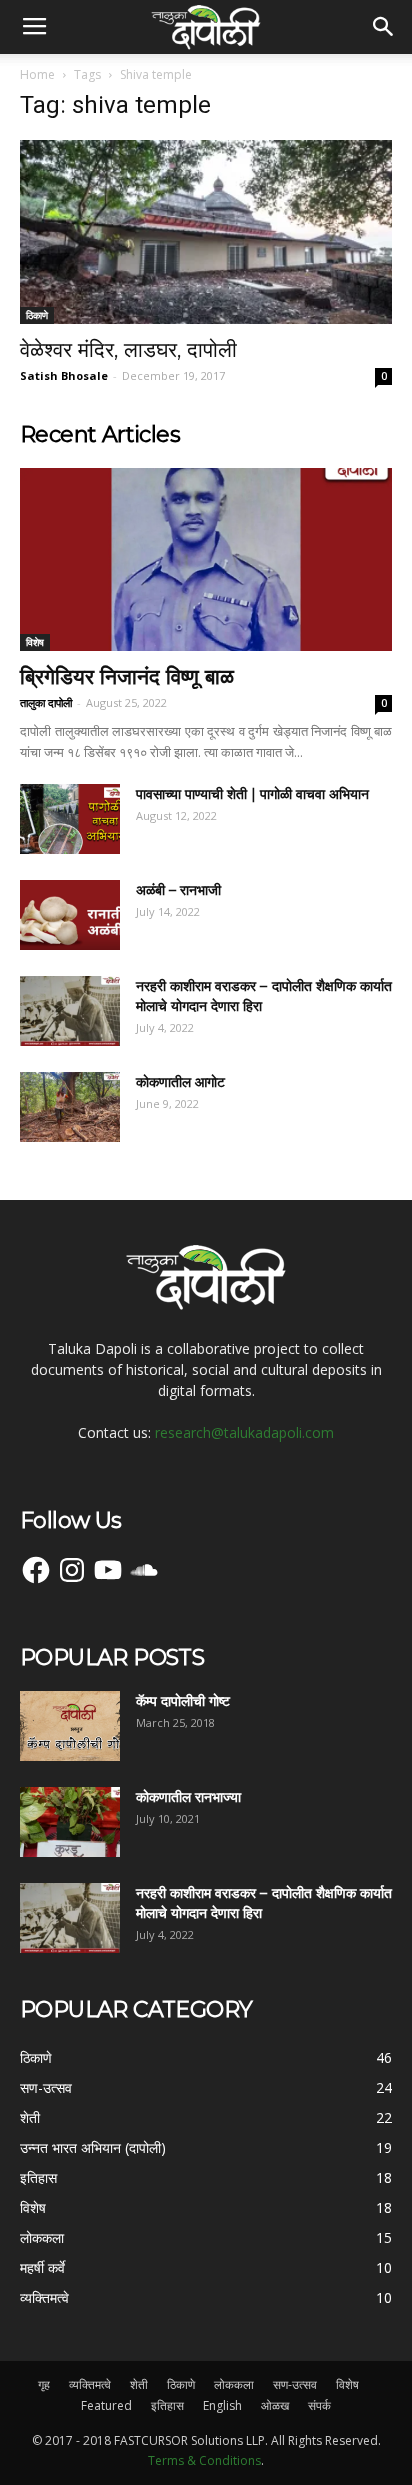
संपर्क (319, 2405)
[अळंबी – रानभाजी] (70, 915)
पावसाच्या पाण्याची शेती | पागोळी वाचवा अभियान (252, 794)
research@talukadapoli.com (244, 1432)
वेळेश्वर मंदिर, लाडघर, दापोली (128, 349)
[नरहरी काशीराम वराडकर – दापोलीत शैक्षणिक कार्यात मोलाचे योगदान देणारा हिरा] (70, 1011)
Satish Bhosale (64, 375)
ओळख (275, 2405)
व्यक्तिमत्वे (90, 2384)
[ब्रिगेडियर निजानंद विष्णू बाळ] (206, 560)
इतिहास (167, 2405)
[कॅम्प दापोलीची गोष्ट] (70, 1726)
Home (37, 74)
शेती (139, 2384)
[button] (384, 27)
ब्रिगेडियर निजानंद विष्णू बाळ (127, 676)
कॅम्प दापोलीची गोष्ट (183, 1701)
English (222, 2405)
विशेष (35, 642)
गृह (44, 2384)
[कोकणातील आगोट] (70, 1107)
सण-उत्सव (295, 2384)
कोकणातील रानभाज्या (188, 1797)
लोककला (234, 2384)
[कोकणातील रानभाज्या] (70, 1822)
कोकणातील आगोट (180, 1082)
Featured (106, 2405)
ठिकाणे (37, 315)
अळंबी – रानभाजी (178, 890)
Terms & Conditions (204, 2460)
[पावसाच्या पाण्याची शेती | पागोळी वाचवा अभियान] (70, 819)
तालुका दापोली (46, 702)
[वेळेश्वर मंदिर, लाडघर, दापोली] (206, 232)
